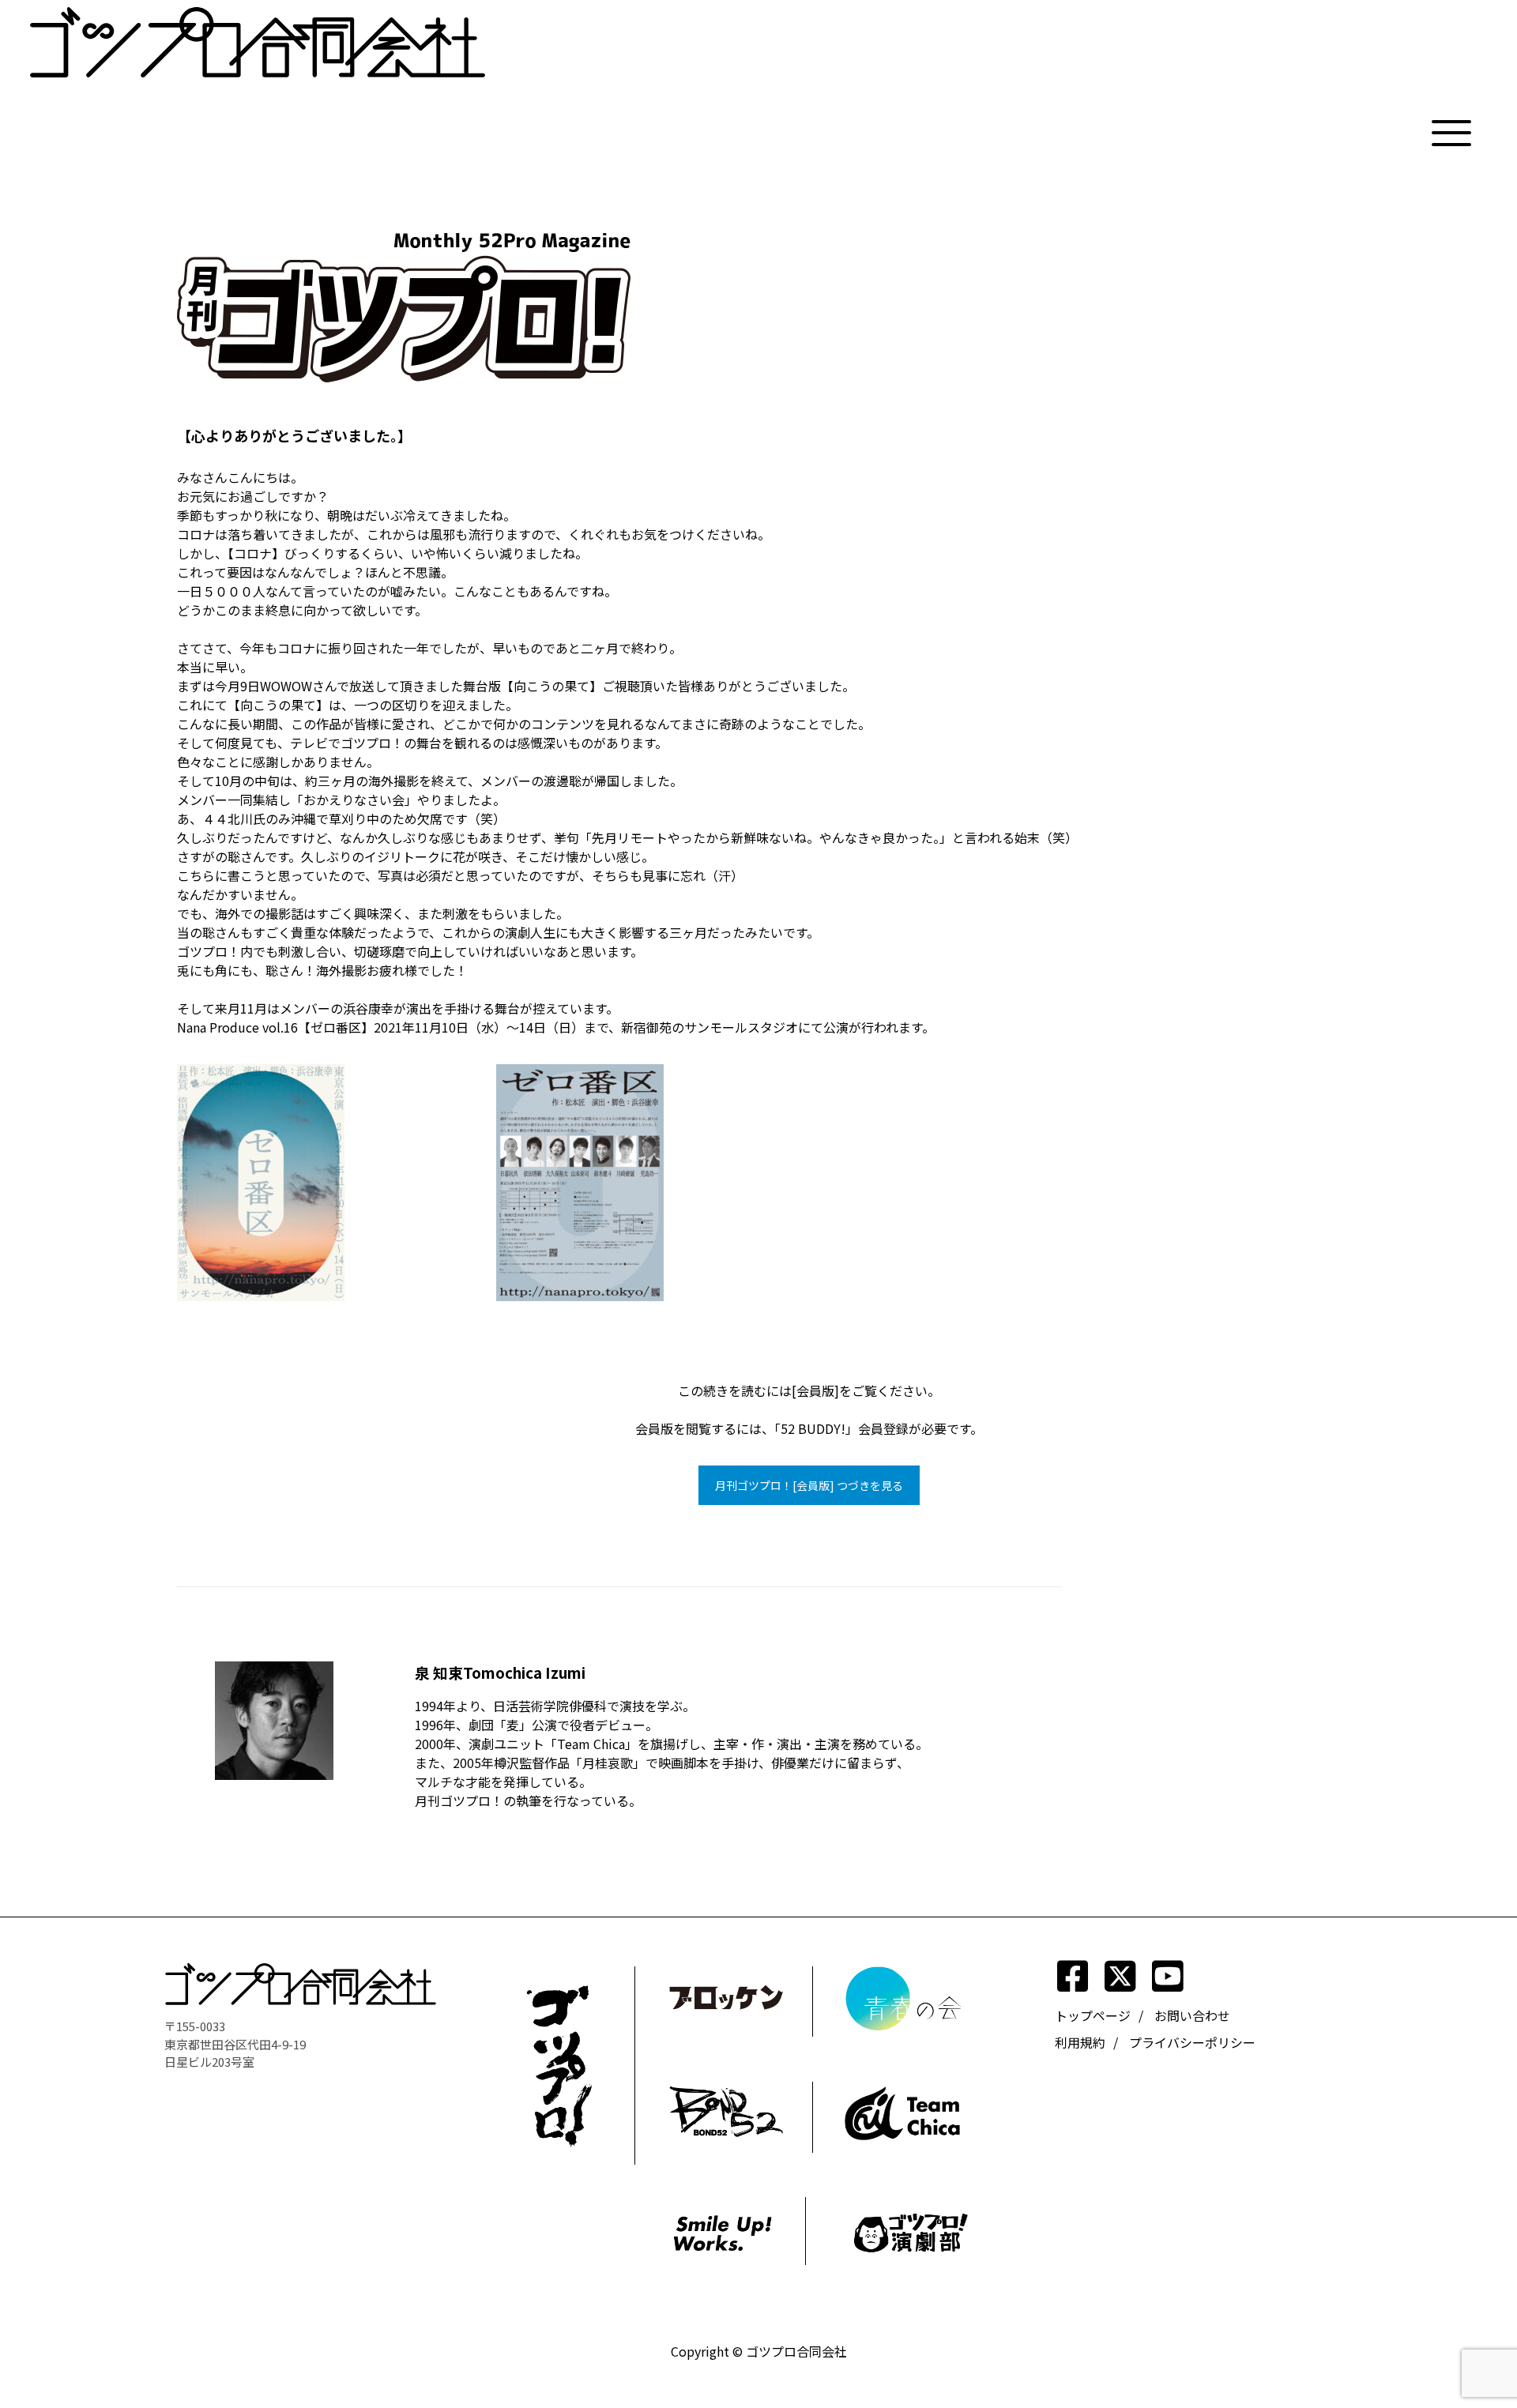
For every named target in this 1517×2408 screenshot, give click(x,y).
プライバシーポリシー (1192, 2042)
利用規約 (1080, 2042)
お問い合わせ (1192, 2015)
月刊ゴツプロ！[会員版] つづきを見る (809, 1485)
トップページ (1093, 2015)
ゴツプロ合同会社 (796, 2351)
